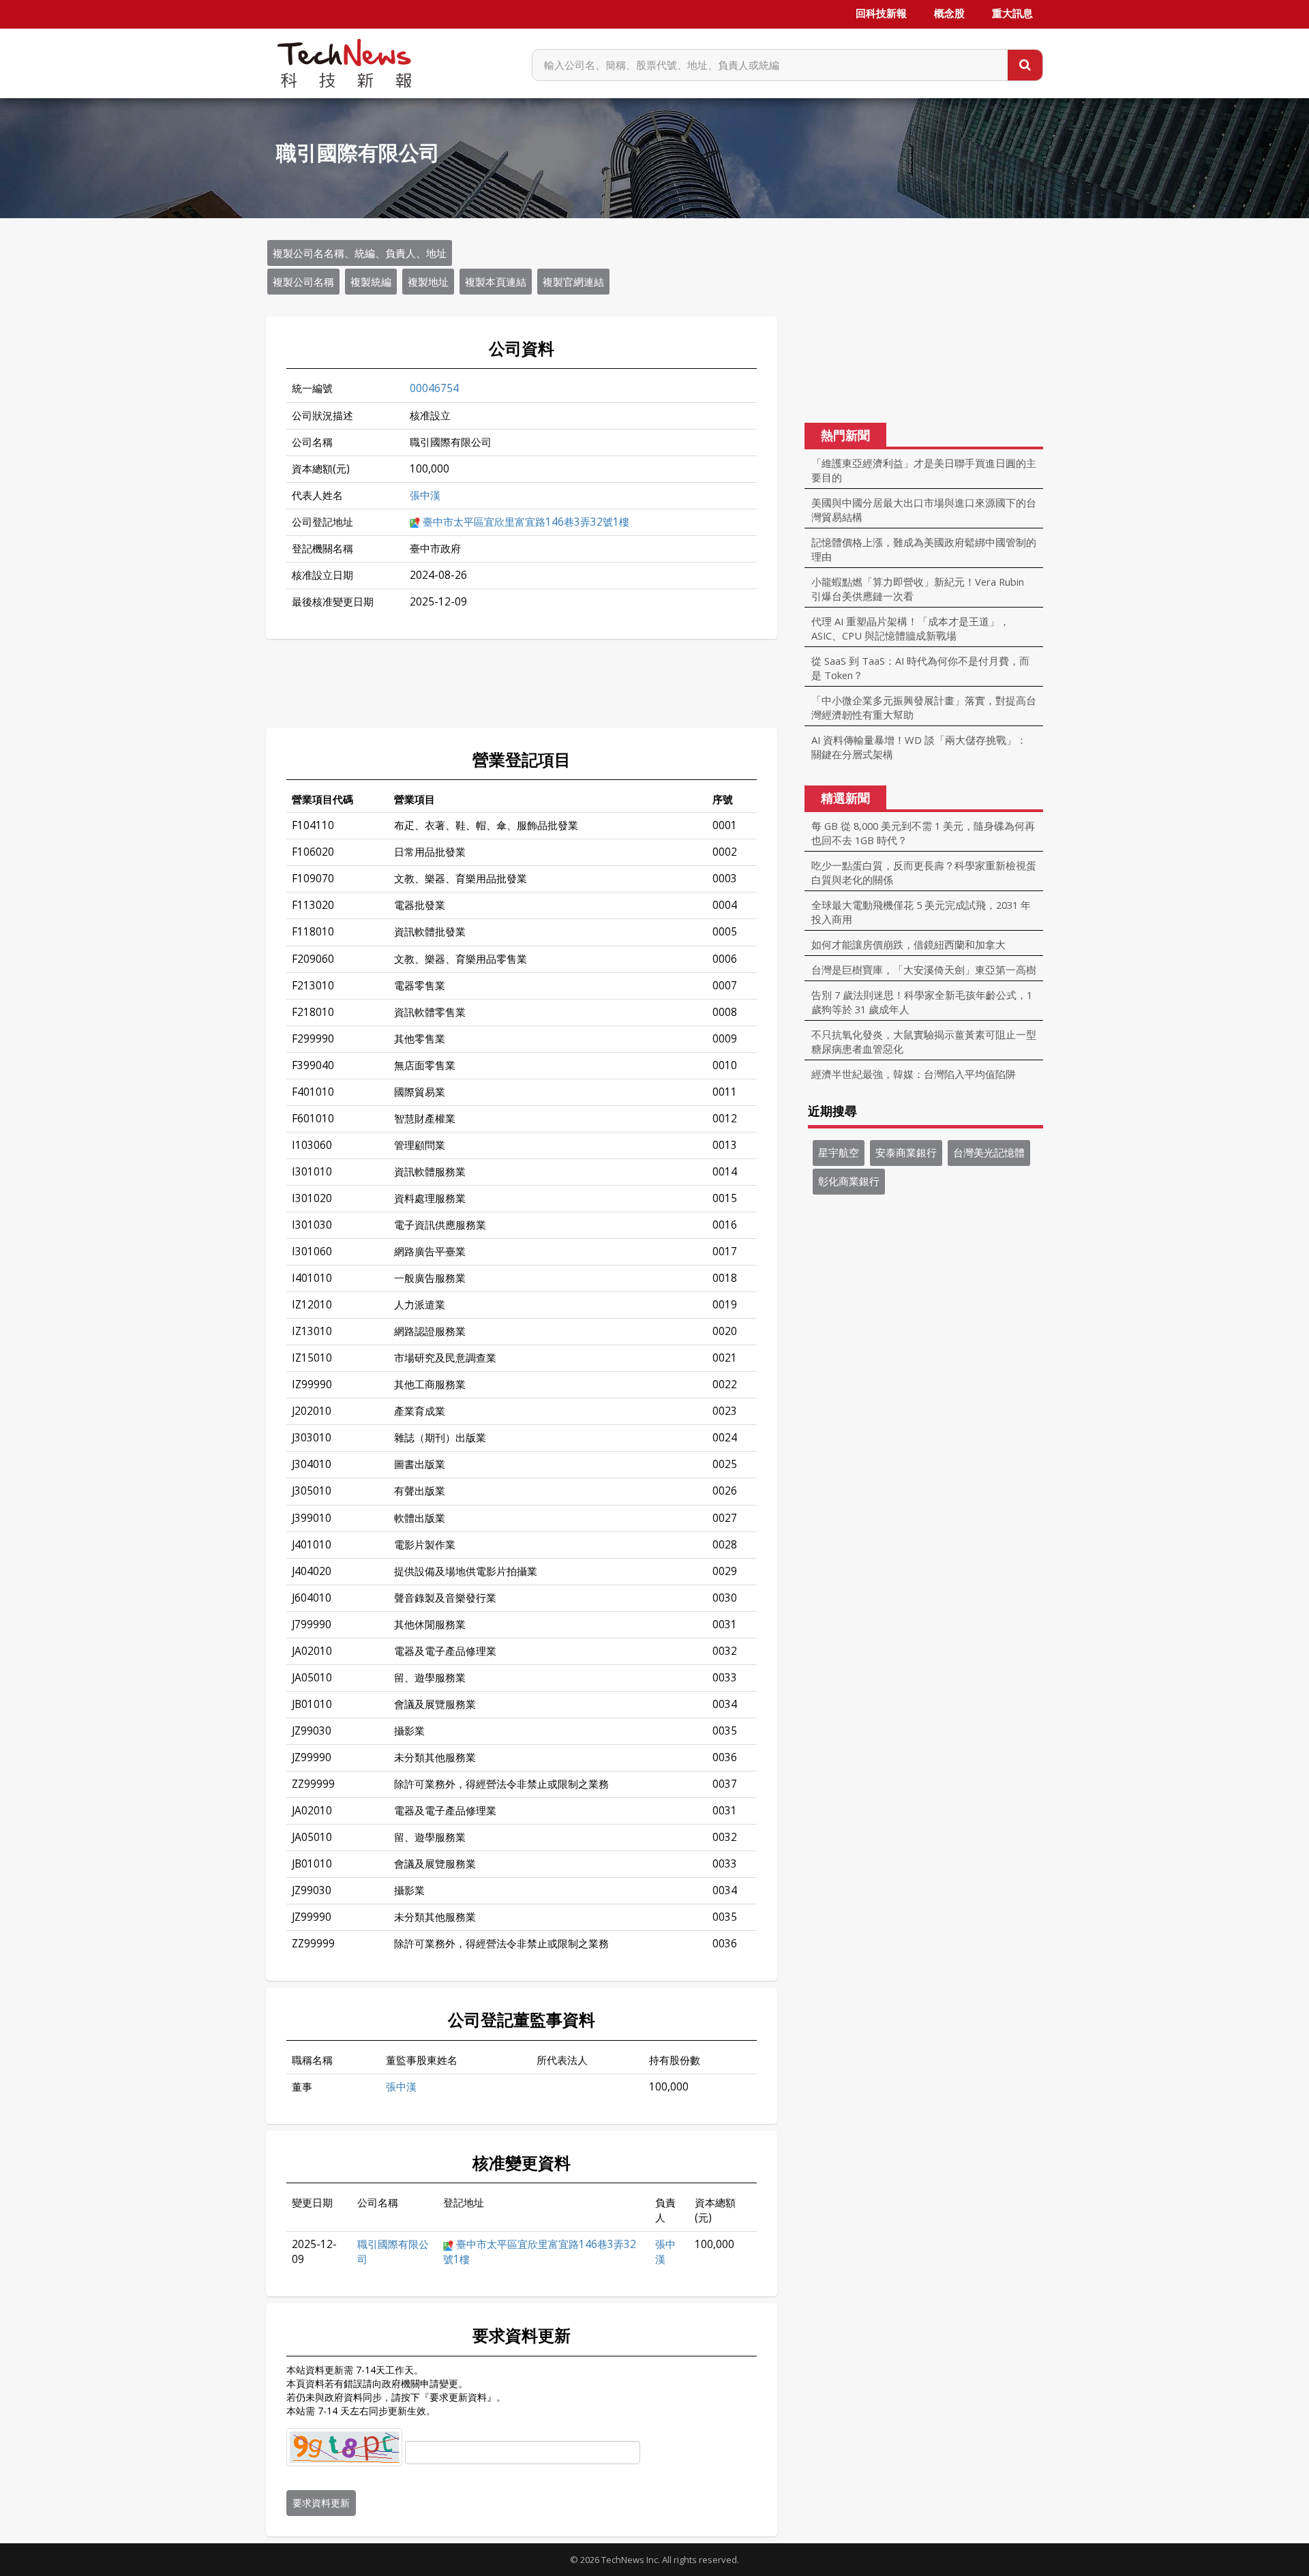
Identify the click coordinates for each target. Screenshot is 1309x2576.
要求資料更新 (321, 2503)
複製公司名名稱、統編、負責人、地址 (360, 253)
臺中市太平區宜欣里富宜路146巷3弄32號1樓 (526, 522)
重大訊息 (1012, 14)
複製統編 (371, 282)
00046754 (434, 388)
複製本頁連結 (496, 282)
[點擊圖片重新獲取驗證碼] (344, 2447)
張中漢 (425, 495)
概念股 (949, 14)
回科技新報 (881, 14)
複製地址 (428, 282)
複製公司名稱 (303, 282)
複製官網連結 (573, 282)
